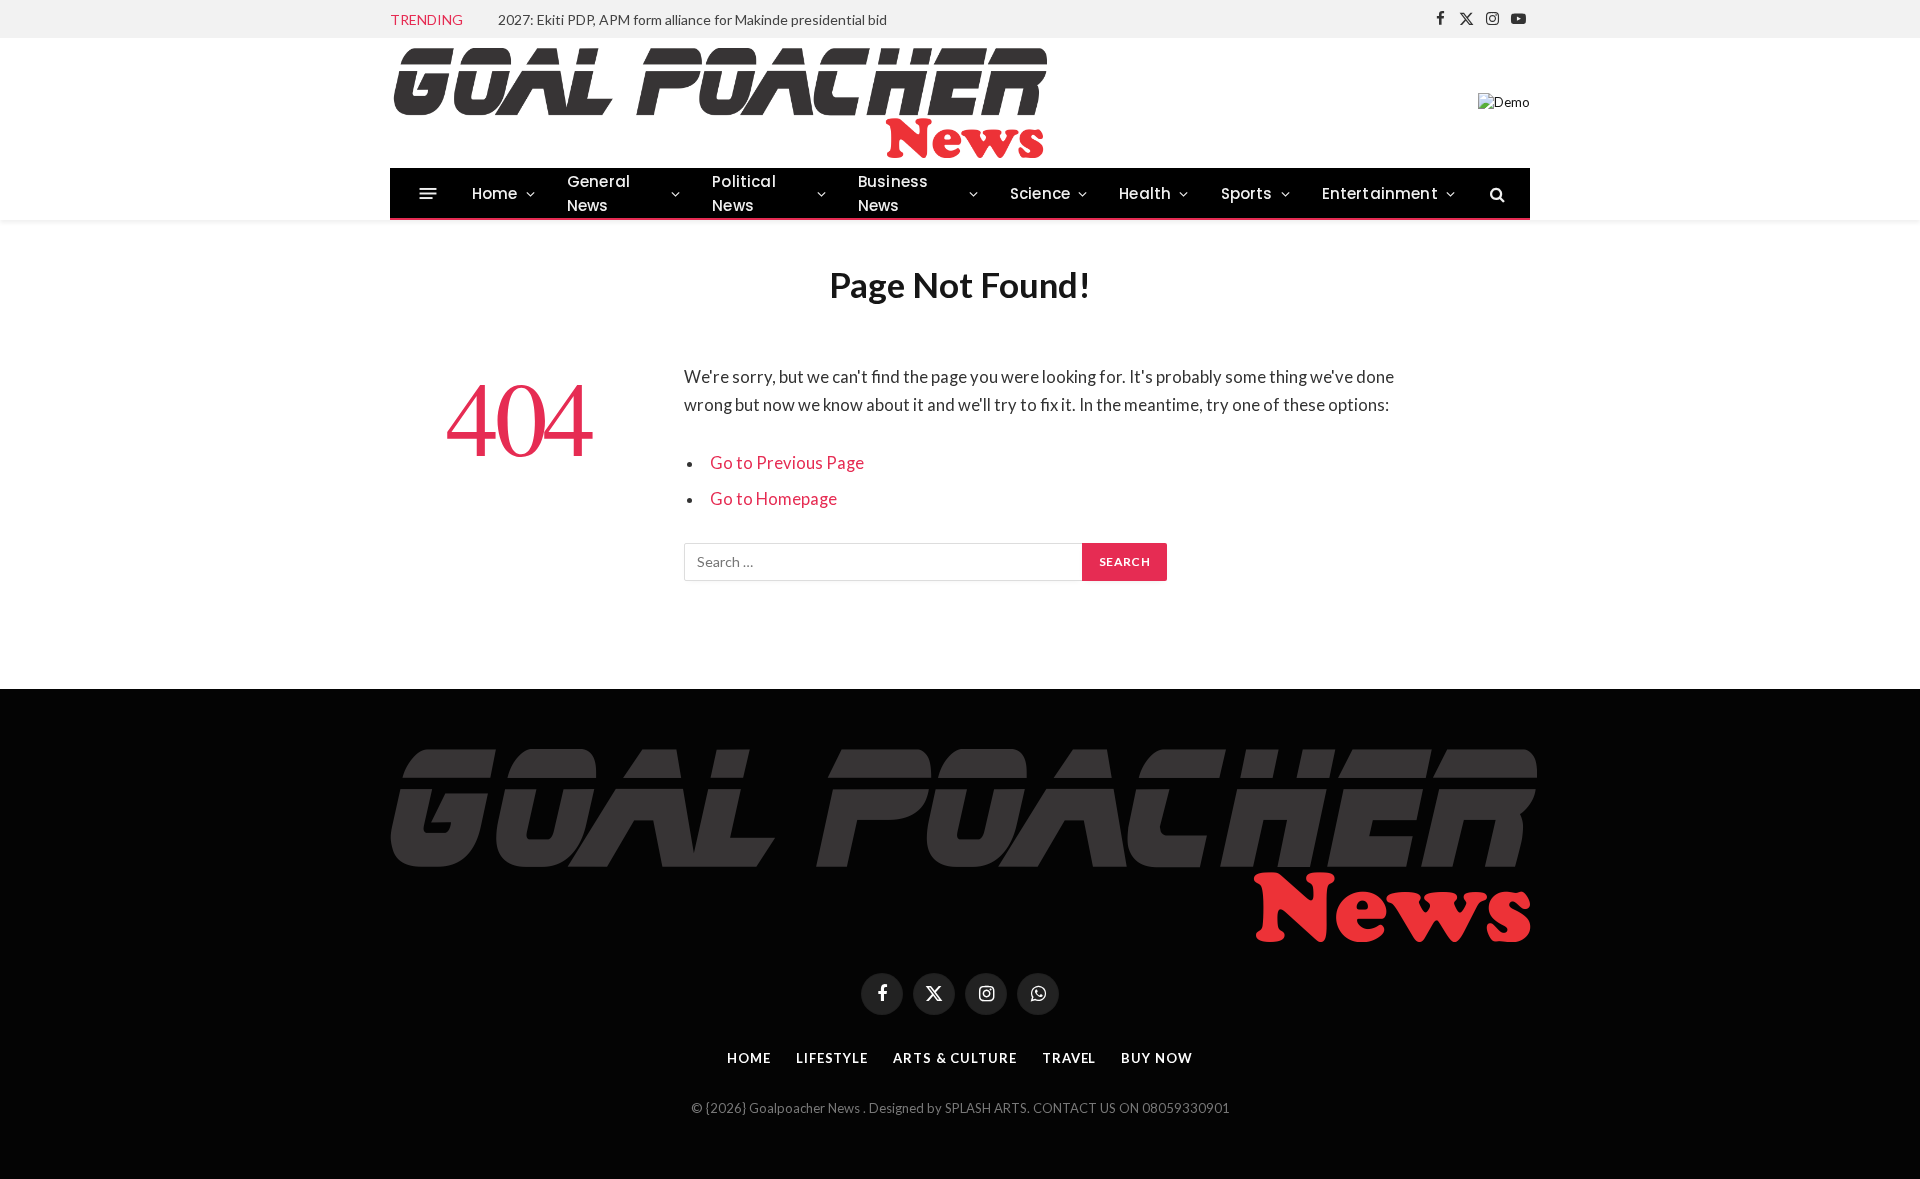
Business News (893, 193)
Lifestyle (832, 1058)
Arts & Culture (955, 1058)
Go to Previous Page (787, 463)
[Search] (1495, 193)
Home (495, 193)
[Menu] (428, 193)
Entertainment (1380, 193)
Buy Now (1156, 1058)
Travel (1069, 1058)
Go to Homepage (773, 499)
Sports (1247, 193)
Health (1145, 193)
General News (598, 193)
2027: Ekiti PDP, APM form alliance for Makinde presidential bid (692, 19)
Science (1040, 193)
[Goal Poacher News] (718, 103)
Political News (744, 193)
